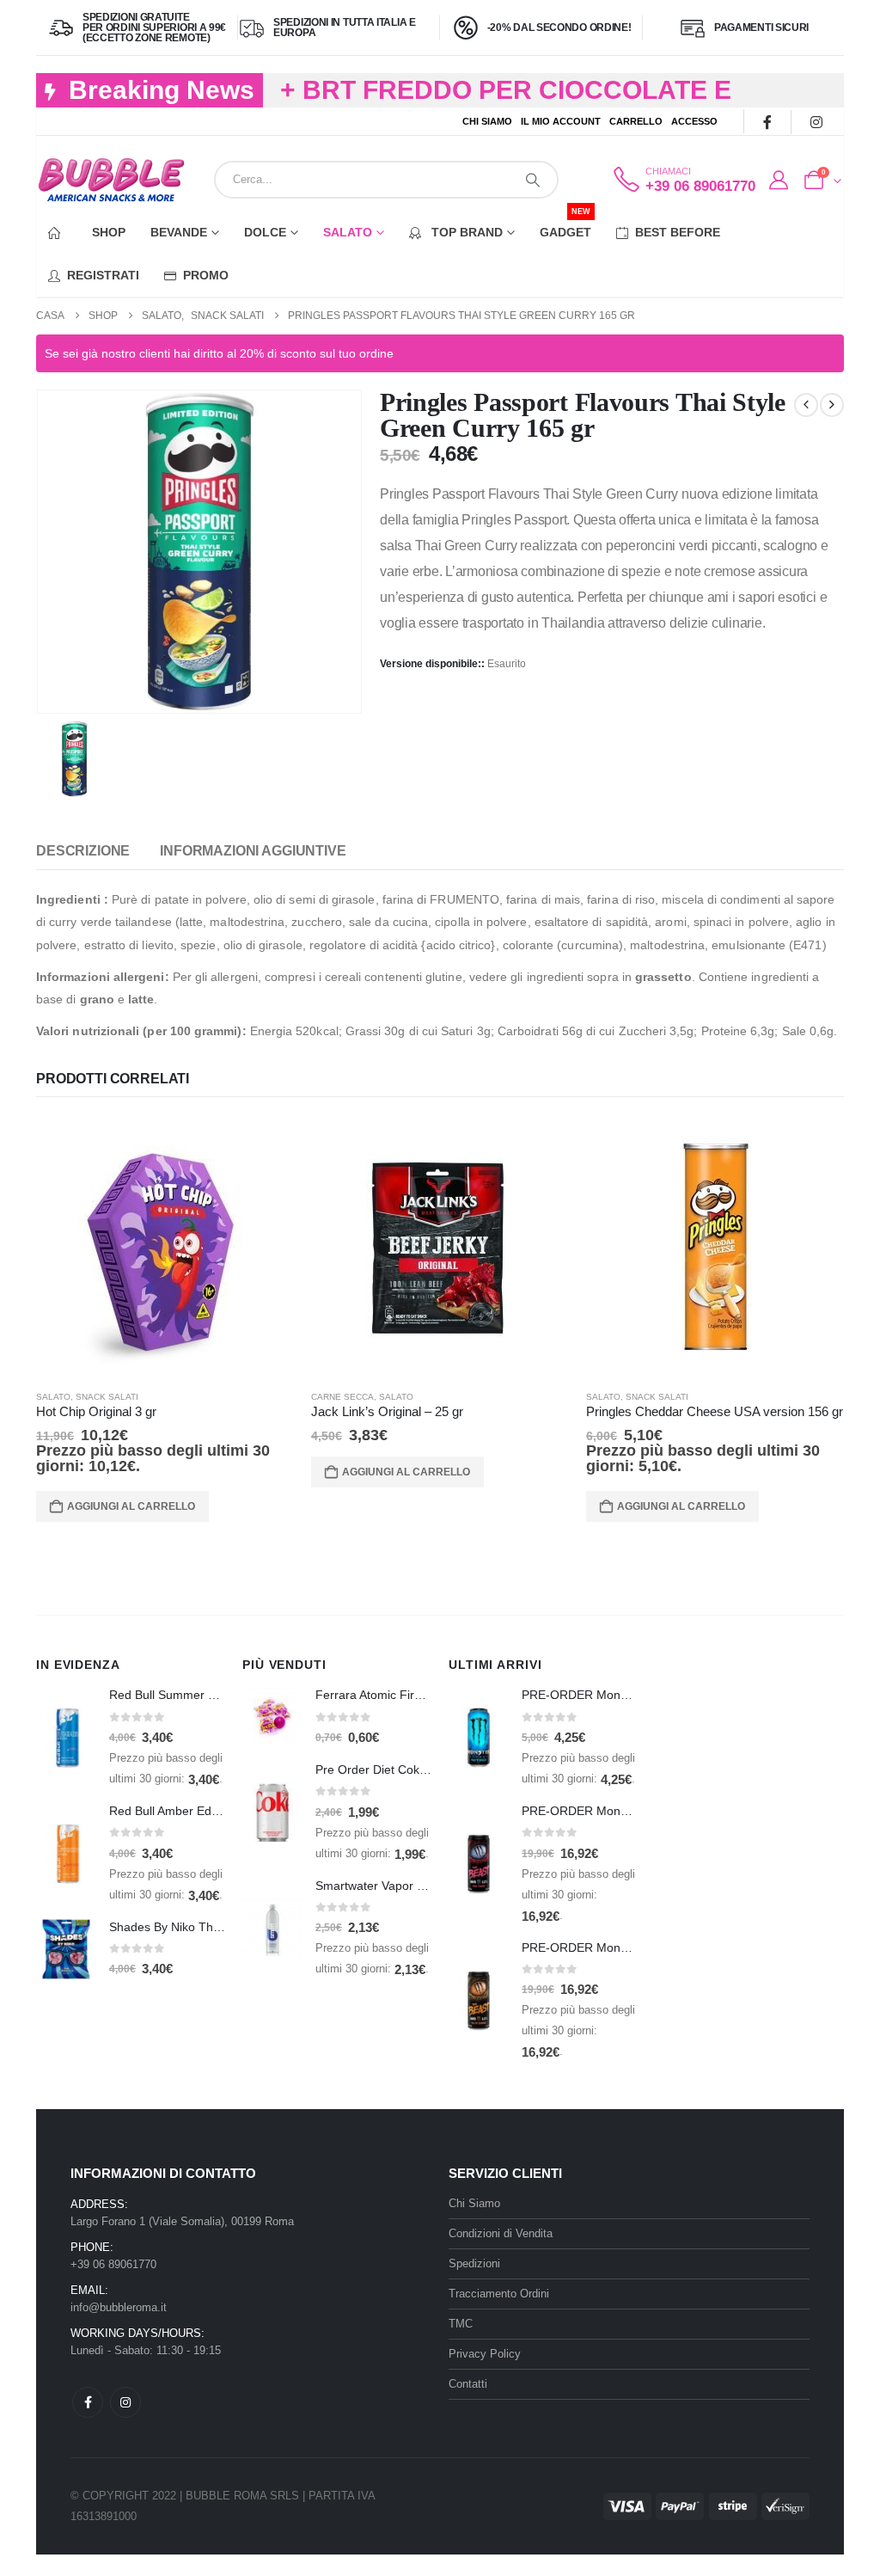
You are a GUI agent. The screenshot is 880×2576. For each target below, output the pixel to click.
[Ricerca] (533, 180)
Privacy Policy (485, 2354)
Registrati (103, 275)
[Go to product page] (165, 1247)
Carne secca (342, 1397)
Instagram (125, 2402)
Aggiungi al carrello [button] (131, 1506)
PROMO (206, 275)
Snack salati (107, 1397)
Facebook (88, 2402)
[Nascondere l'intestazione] (111, 180)
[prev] (806, 405)
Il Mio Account (561, 121)
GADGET (565, 225)
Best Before (678, 232)
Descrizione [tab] (83, 851)
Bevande (179, 232)
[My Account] (779, 181)
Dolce (265, 232)
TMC (461, 2324)
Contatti (468, 2384)
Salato (348, 232)
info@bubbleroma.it (119, 2307)
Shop (109, 232)
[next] (832, 405)
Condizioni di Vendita (501, 2233)
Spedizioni (474, 2263)
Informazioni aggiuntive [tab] (253, 851)
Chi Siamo (487, 121)
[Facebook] (767, 122)
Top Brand (465, 232)
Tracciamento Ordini (499, 2294)
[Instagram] (816, 122)
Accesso (694, 121)
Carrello (636, 121)
